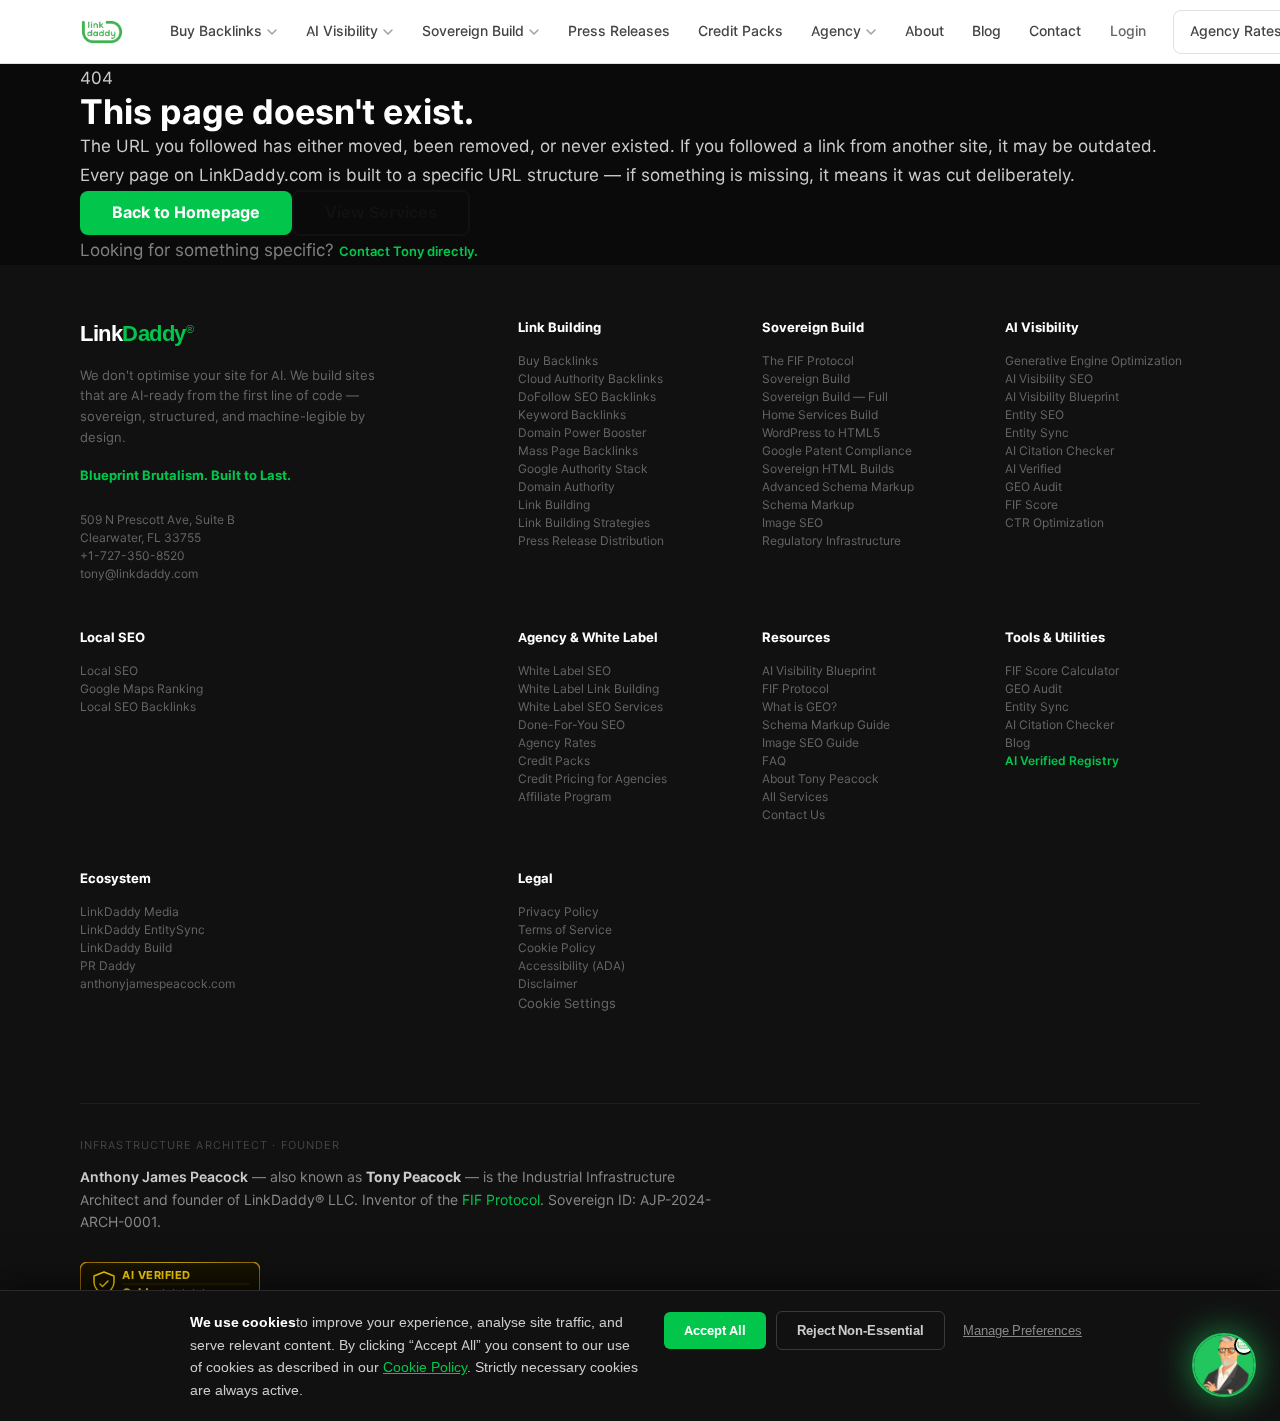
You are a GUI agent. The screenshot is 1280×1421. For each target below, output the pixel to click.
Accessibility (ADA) (571, 966)
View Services (381, 212)
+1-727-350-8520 (132, 556)
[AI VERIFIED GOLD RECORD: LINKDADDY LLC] (640, 1284)
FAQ (774, 761)
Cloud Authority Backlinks (590, 379)
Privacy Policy (558, 912)
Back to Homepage (186, 212)
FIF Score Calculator (1062, 671)
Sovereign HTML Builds (828, 469)
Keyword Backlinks (572, 415)
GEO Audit (1033, 487)
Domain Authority (566, 487)
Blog (1017, 743)
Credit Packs (554, 761)
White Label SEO (564, 671)
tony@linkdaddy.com (139, 574)
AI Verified (1033, 469)
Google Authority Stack (583, 469)
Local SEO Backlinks (138, 707)
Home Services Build (820, 415)
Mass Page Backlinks (578, 451)
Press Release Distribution (591, 541)
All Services (795, 797)
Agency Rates (557, 743)
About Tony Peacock (820, 779)
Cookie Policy (557, 948)
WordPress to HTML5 (821, 433)
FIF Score (1031, 505)
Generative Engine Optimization (1093, 361)
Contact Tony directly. (408, 251)
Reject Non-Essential (860, 1330)
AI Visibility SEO (1049, 379)
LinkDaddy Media (129, 912)
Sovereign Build (806, 379)
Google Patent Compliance (837, 451)
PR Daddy (108, 966)
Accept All (715, 1330)
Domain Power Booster (582, 433)
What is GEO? (799, 707)
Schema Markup (808, 505)
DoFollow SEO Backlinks (587, 397)
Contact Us (793, 815)
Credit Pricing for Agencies (592, 779)
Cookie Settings (567, 1003)
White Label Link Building (588, 689)
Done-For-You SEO (571, 725)
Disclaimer (547, 984)
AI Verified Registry (1062, 761)
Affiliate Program (564, 797)
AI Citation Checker (1059, 451)
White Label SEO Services (590, 707)
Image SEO (792, 523)
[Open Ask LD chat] (1224, 1365)
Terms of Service (565, 930)
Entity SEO (1034, 415)
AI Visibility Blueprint (1062, 397)
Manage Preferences (1022, 1330)
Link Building (554, 505)
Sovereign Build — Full (825, 397)
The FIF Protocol (808, 361)
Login (1128, 31)
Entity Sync (1037, 433)
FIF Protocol (795, 689)
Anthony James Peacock (164, 1177)
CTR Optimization (1054, 523)
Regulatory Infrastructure (831, 541)
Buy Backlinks (558, 361)
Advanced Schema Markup (838, 487)
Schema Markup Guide (826, 725)
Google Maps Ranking (141, 689)
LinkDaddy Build (126, 948)
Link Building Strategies (584, 523)
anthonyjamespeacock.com (157, 984)
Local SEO (109, 671)
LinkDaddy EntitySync (142, 930)
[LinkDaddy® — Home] (102, 32)
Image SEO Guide (810, 743)
